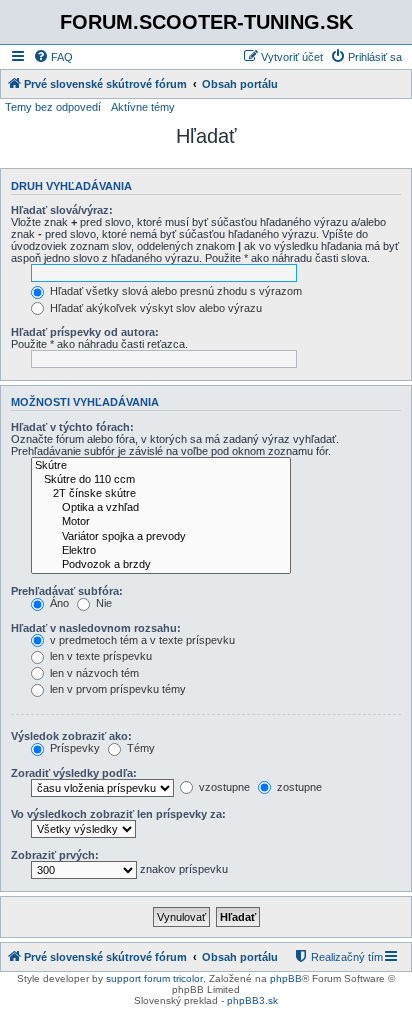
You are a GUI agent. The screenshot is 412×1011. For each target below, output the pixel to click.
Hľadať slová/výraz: (62, 210)
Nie (102, 603)
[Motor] (161, 522)
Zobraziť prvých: (55, 855)
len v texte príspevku (99, 656)
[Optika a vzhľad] (161, 508)
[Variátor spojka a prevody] (161, 537)
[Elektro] (161, 551)
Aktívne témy (143, 107)
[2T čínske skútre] (161, 494)
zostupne (298, 787)
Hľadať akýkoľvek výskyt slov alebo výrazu (154, 308)
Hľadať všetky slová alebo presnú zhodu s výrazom (174, 291)
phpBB (286, 978)
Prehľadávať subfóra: (67, 591)
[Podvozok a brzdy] (161, 565)
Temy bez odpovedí (53, 107)
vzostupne (223, 787)
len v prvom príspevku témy (116, 689)
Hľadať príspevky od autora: (85, 332)
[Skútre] (161, 466)
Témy (139, 748)
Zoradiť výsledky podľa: (74, 773)
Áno (58, 603)
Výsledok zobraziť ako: (71, 736)
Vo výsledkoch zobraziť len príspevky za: (118, 814)
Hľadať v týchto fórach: (72, 427)
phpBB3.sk (252, 1000)
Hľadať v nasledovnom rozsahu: (96, 628)
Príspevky (73, 748)
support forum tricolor (154, 978)
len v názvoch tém (93, 673)
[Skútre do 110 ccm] (161, 480)
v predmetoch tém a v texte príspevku (141, 640)
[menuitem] (53, 57)
